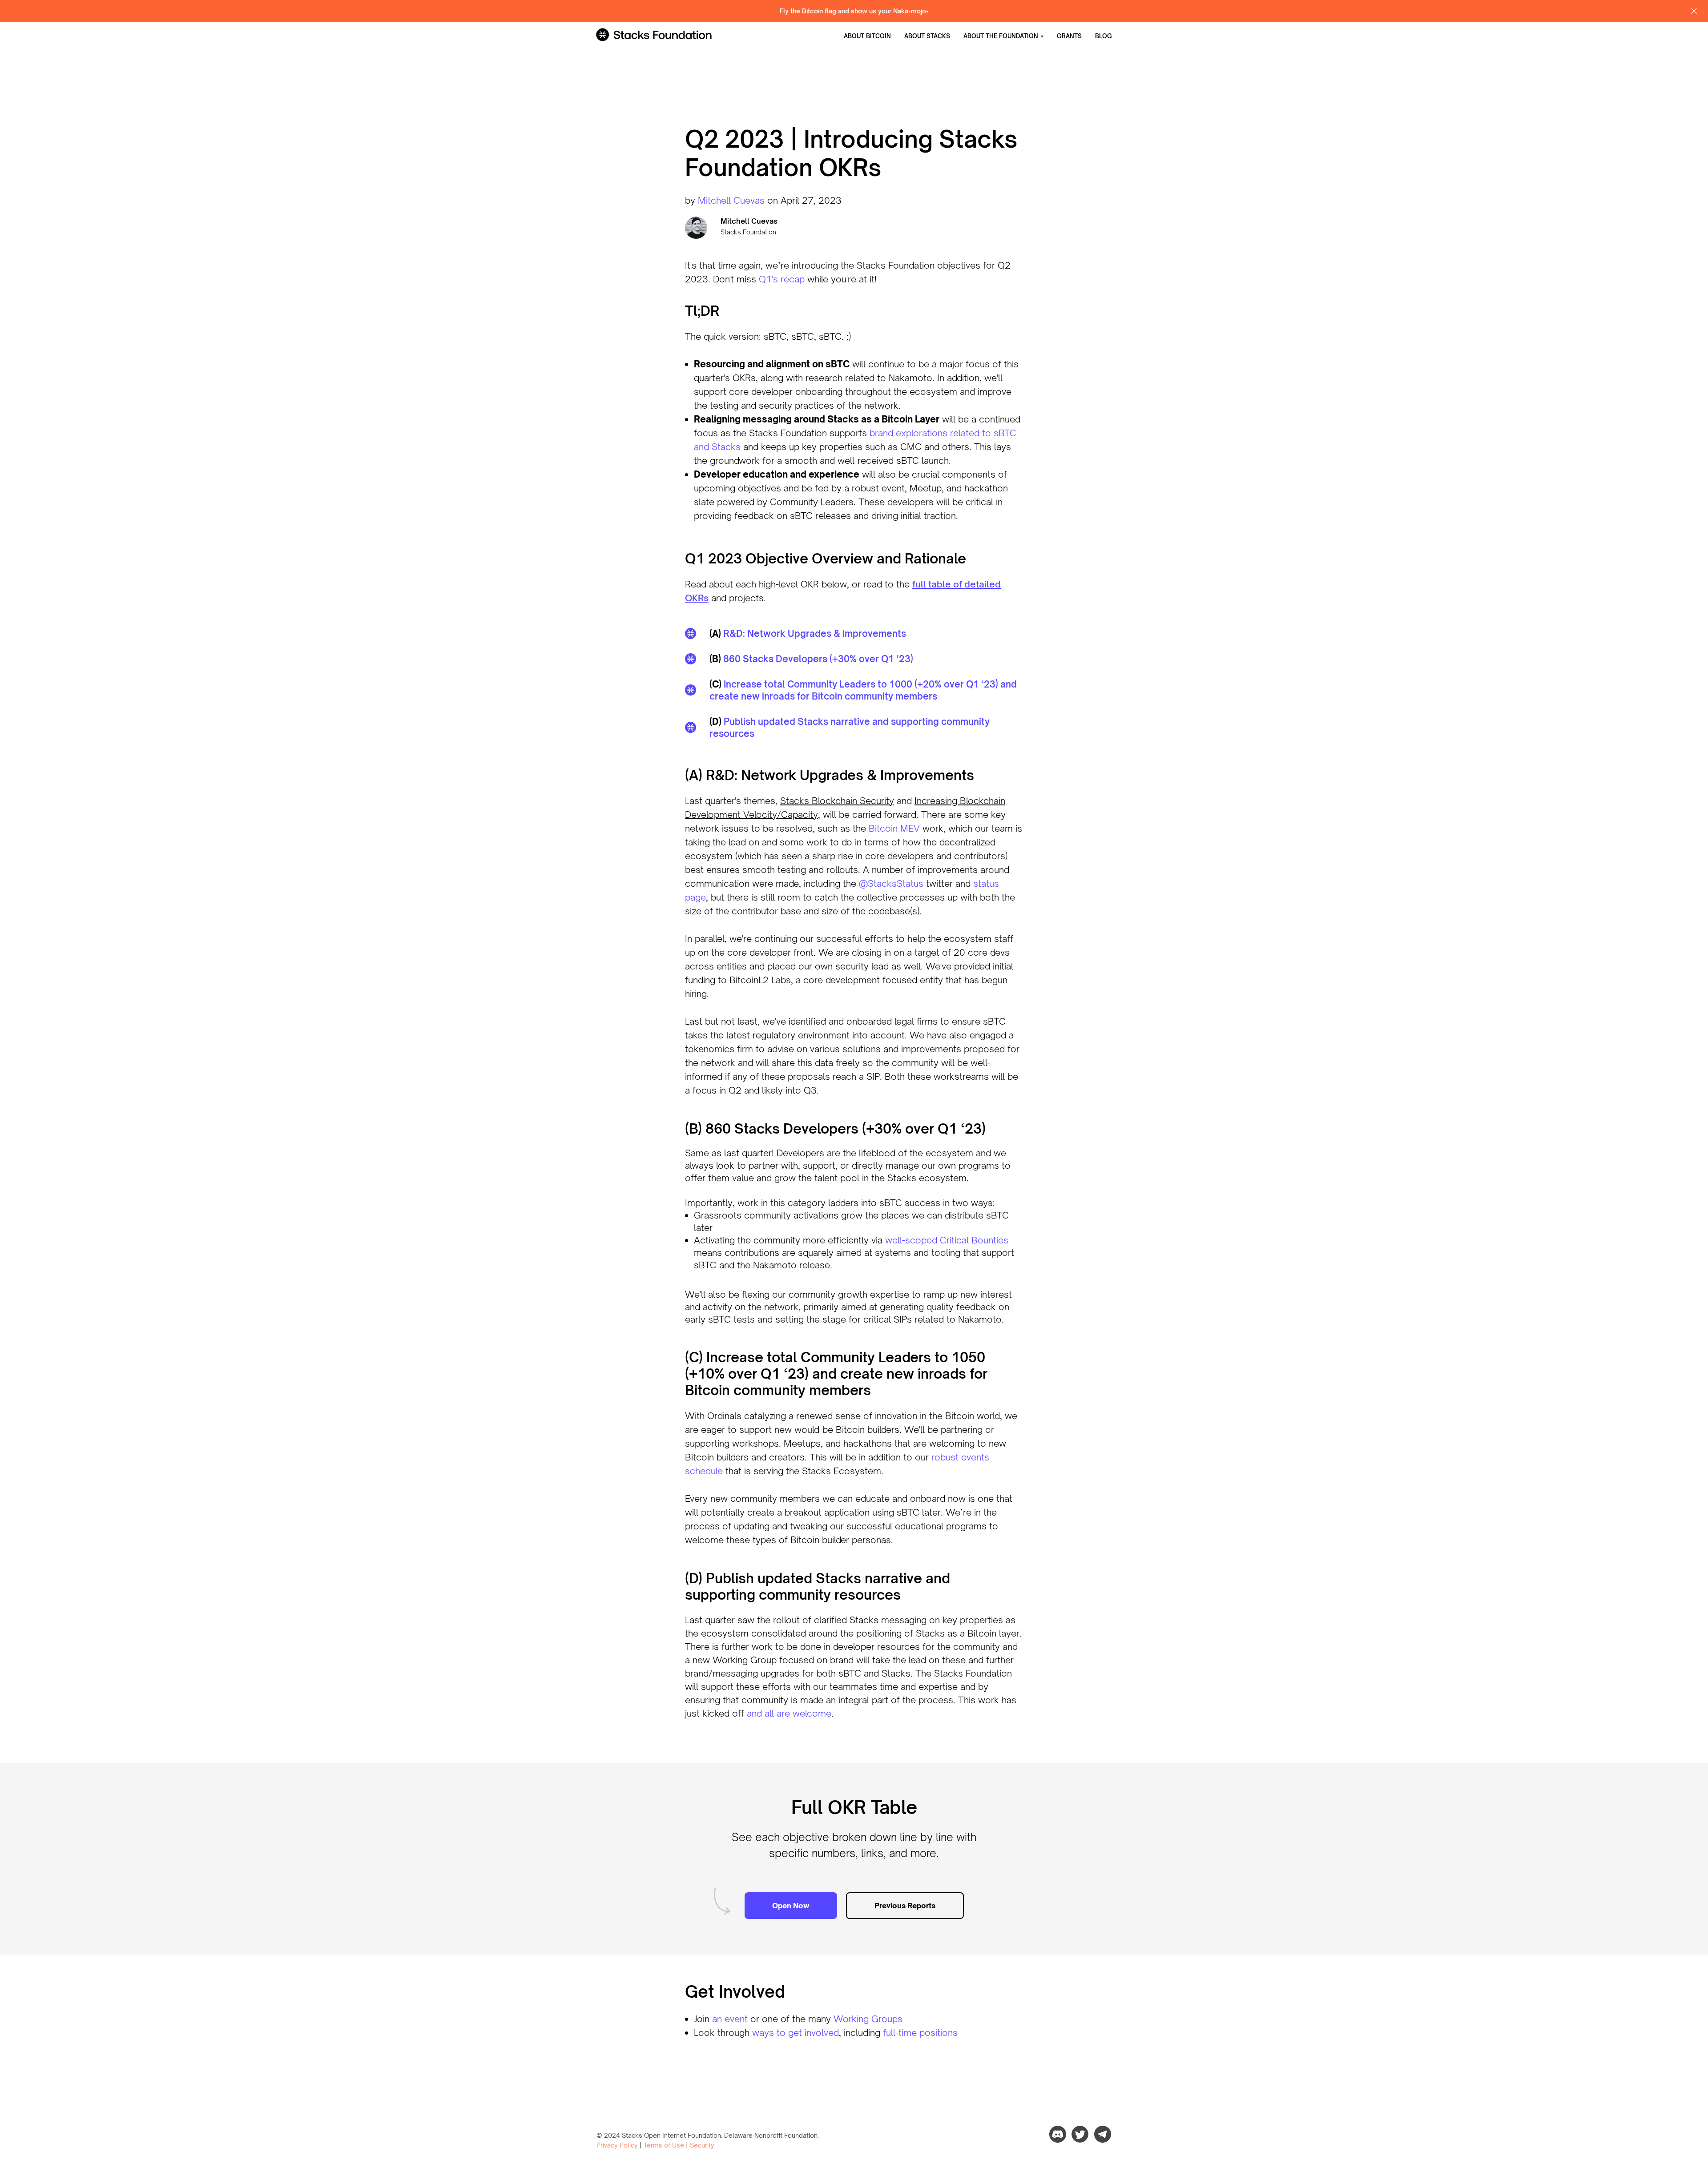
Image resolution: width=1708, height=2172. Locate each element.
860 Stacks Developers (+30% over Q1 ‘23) (818, 659)
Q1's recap (782, 279)
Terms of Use (664, 2145)
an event (730, 2019)
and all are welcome (789, 1713)
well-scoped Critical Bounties (947, 1240)
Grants (1069, 36)
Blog (1104, 36)
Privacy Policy (617, 2145)
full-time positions (920, 2033)
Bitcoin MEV (894, 828)
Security (702, 2145)
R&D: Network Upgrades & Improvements (815, 633)
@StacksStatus (891, 883)
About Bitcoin (867, 36)
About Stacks (927, 36)
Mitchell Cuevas (731, 200)
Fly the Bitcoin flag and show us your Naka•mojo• (854, 11)
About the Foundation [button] (1001, 36)
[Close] (1694, 11)
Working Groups (868, 2019)
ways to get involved (796, 2033)
